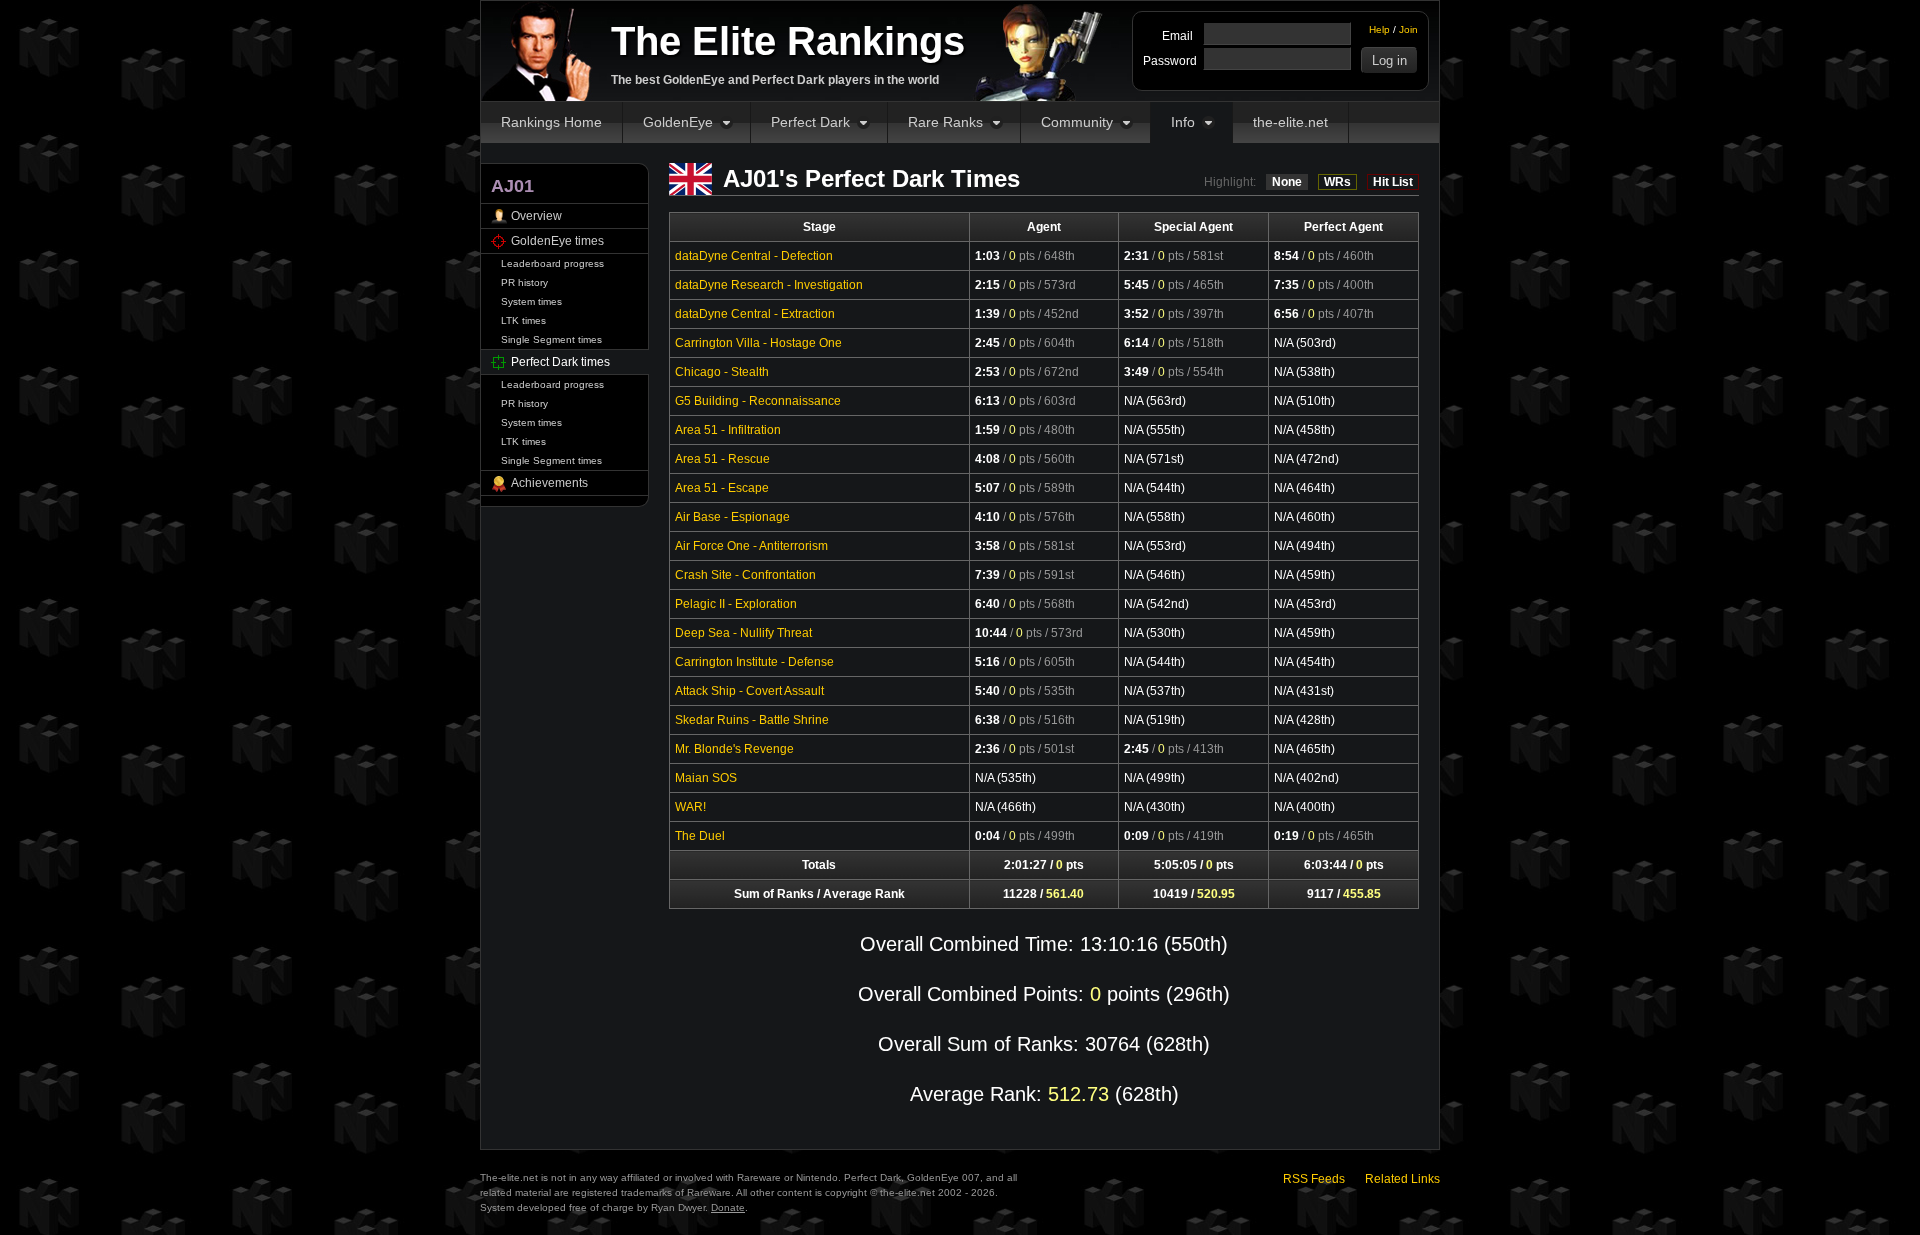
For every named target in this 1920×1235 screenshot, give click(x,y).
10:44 (991, 633)
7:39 (987, 575)
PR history (524, 282)
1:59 (987, 430)
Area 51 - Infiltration (728, 430)
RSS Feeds (1314, 1179)
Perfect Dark (810, 122)
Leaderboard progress (552, 263)
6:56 (1286, 314)
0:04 (987, 836)
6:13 (987, 401)
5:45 (1136, 285)
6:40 (987, 604)
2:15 (987, 285)
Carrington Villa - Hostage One (758, 343)
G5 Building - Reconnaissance (758, 401)
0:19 (1286, 836)
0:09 (1136, 836)
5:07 (987, 488)
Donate (728, 1207)
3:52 (1136, 314)
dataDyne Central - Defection (754, 256)
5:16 (987, 662)
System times (531, 301)
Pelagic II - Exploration (736, 604)
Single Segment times (551, 339)
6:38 (987, 720)
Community (1077, 122)
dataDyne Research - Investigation (769, 285)
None (1287, 182)
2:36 (987, 749)
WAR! (690, 807)
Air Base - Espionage (732, 517)
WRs (1337, 182)
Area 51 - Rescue (722, 459)
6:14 (1136, 343)
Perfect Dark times (560, 362)
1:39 (987, 314)
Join (1408, 29)
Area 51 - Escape (722, 488)
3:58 (987, 546)
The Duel (700, 836)
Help (1379, 29)
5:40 (987, 691)
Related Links (1402, 1179)
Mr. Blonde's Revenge (734, 749)
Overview (536, 216)
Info (1183, 122)
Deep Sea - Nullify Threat (743, 633)
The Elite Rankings (788, 41)
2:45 (987, 343)
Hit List (1393, 182)
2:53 (987, 372)
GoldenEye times (557, 241)
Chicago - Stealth (722, 372)
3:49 (1136, 372)
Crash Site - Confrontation (745, 575)
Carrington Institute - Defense (754, 662)
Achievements (549, 483)
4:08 (987, 459)
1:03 (987, 256)
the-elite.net (1290, 122)
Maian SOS (706, 778)
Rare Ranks (945, 122)
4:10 (987, 517)
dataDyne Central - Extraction (755, 314)
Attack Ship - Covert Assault (749, 691)
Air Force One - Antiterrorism (751, 546)
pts (1022, 256)
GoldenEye (678, 122)
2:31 (1136, 256)
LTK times (523, 320)
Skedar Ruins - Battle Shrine (752, 720)
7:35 (1286, 285)
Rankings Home (551, 122)
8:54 (1286, 256)
